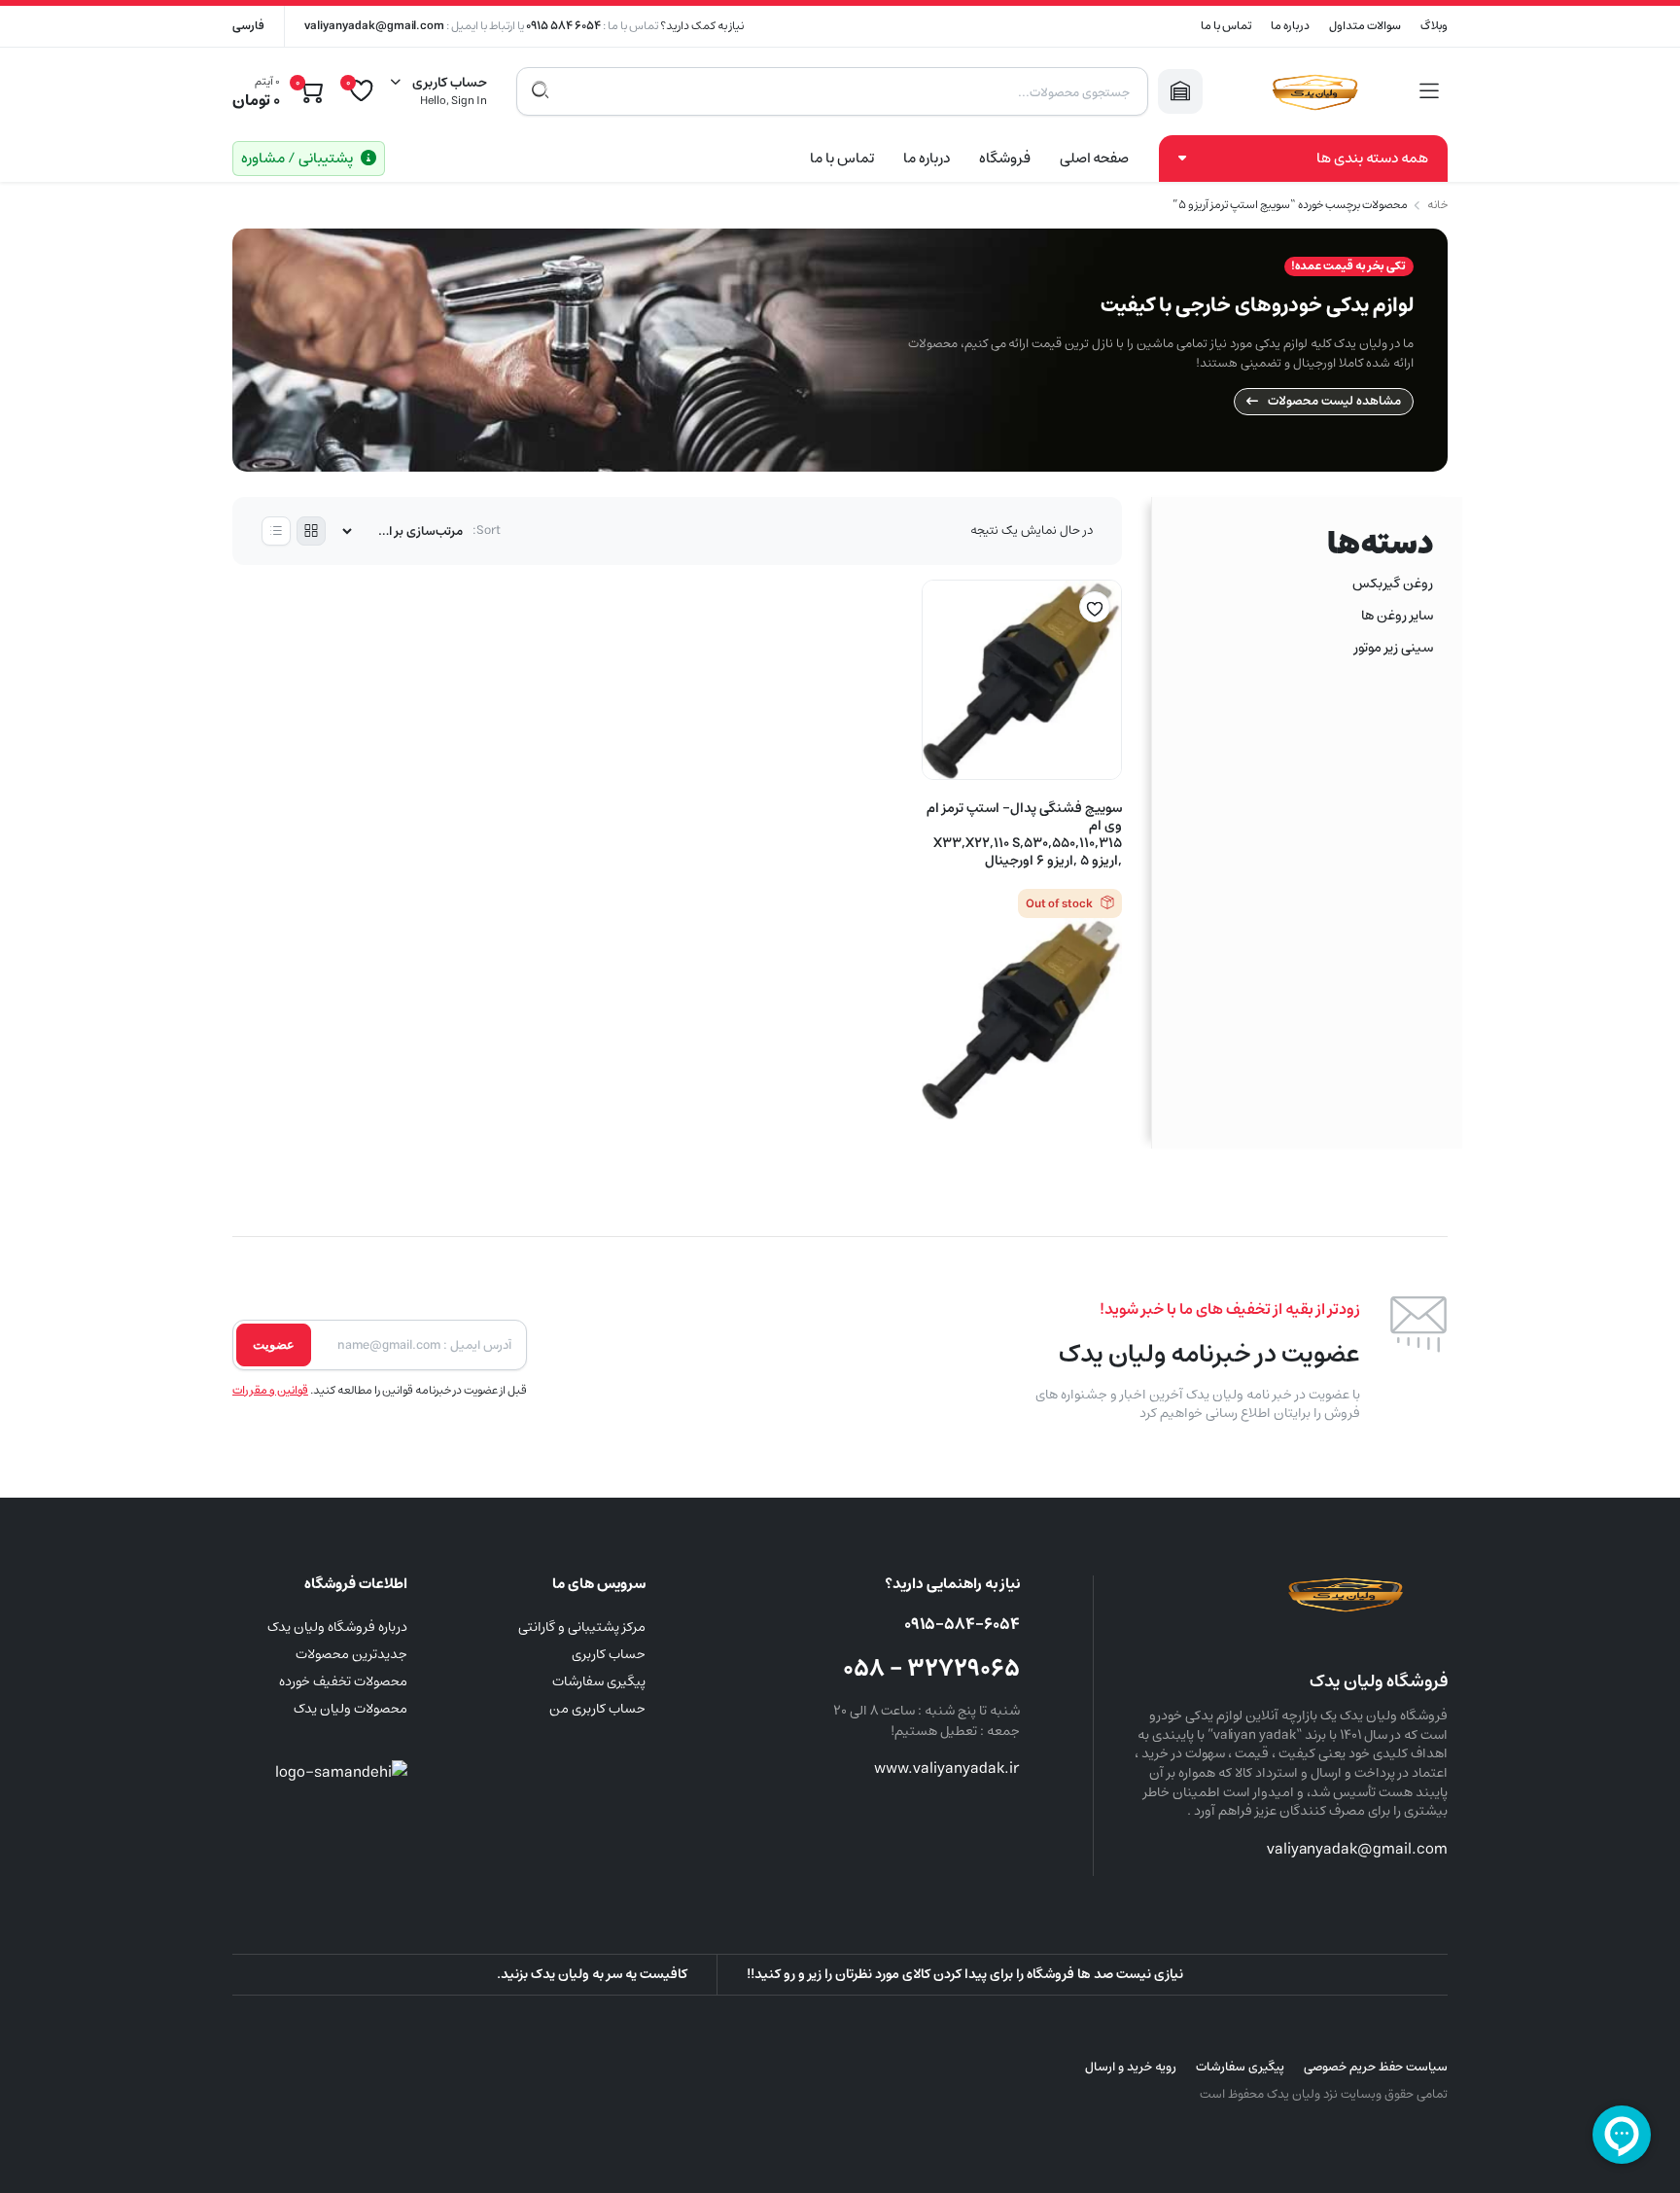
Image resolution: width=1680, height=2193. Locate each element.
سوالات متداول (1365, 26)
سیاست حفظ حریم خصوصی (1376, 2067)
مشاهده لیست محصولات (1334, 401)
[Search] (541, 91)
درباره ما (1290, 26)
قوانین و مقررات (270, 1390)
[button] (1095, 607)
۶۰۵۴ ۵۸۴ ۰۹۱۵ (563, 26)
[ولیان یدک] (1312, 91)
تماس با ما (1226, 26)
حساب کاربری (609, 1654)
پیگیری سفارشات (599, 1681)
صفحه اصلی (1095, 158)
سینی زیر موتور (1394, 648)
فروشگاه (1005, 158)
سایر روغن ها (1397, 616)
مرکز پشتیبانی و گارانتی (582, 1627)
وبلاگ (1434, 26)
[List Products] (276, 531)
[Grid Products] (311, 531)
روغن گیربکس (1393, 584)
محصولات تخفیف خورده (343, 1681)
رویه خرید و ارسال (1131, 2067)
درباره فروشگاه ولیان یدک (337, 1627)
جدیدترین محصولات (351, 1654)
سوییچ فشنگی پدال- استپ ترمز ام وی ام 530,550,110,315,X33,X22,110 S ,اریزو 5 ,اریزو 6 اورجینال (1024, 834)
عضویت (274, 1344)
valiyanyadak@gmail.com (374, 26)
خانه (1437, 205)
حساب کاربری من (597, 1709)
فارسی (248, 26)
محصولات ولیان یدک (350, 1709)
